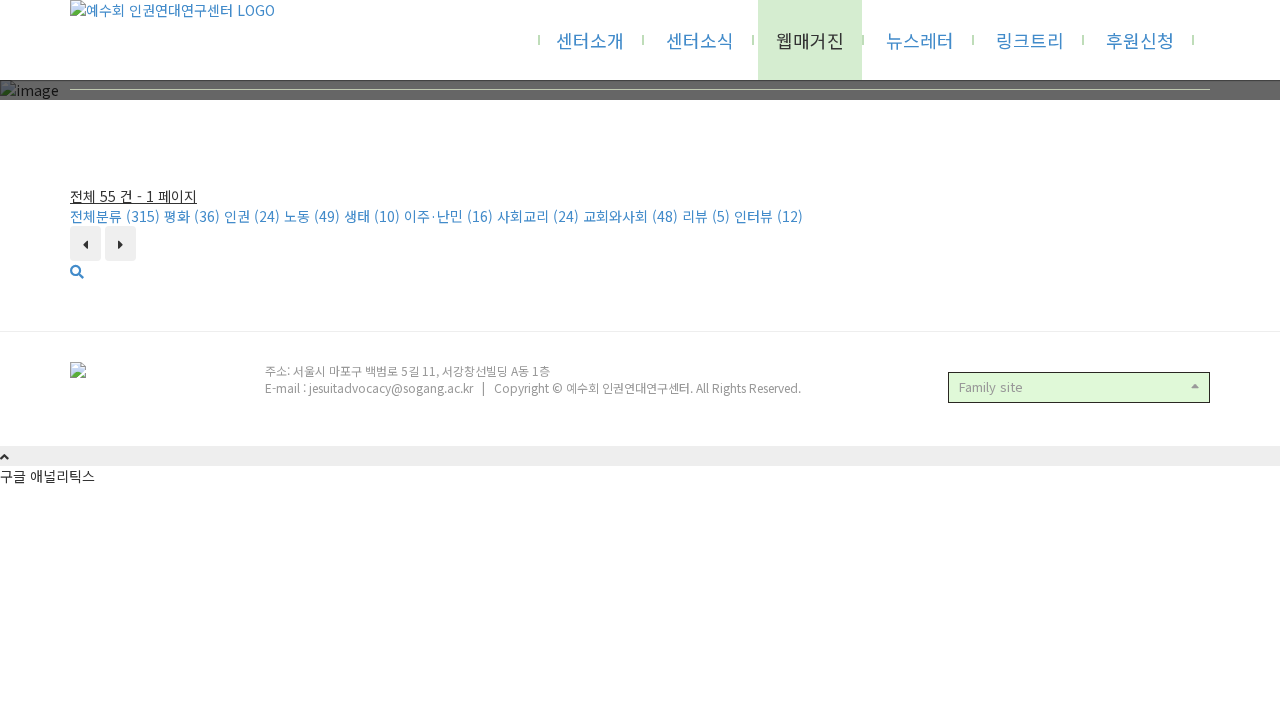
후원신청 (1140, 40)
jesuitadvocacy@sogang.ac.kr (391, 387)
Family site (991, 386)
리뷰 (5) (706, 216)
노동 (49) (312, 216)
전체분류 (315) (115, 216)
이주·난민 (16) (448, 216)
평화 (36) (192, 216)
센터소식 (700, 40)
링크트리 (1030, 40)
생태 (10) (372, 216)
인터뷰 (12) (768, 216)
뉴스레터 (920, 40)
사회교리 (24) (538, 216)
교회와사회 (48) (630, 216)
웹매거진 (810, 40)
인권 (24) (252, 216)
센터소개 (590, 40)
